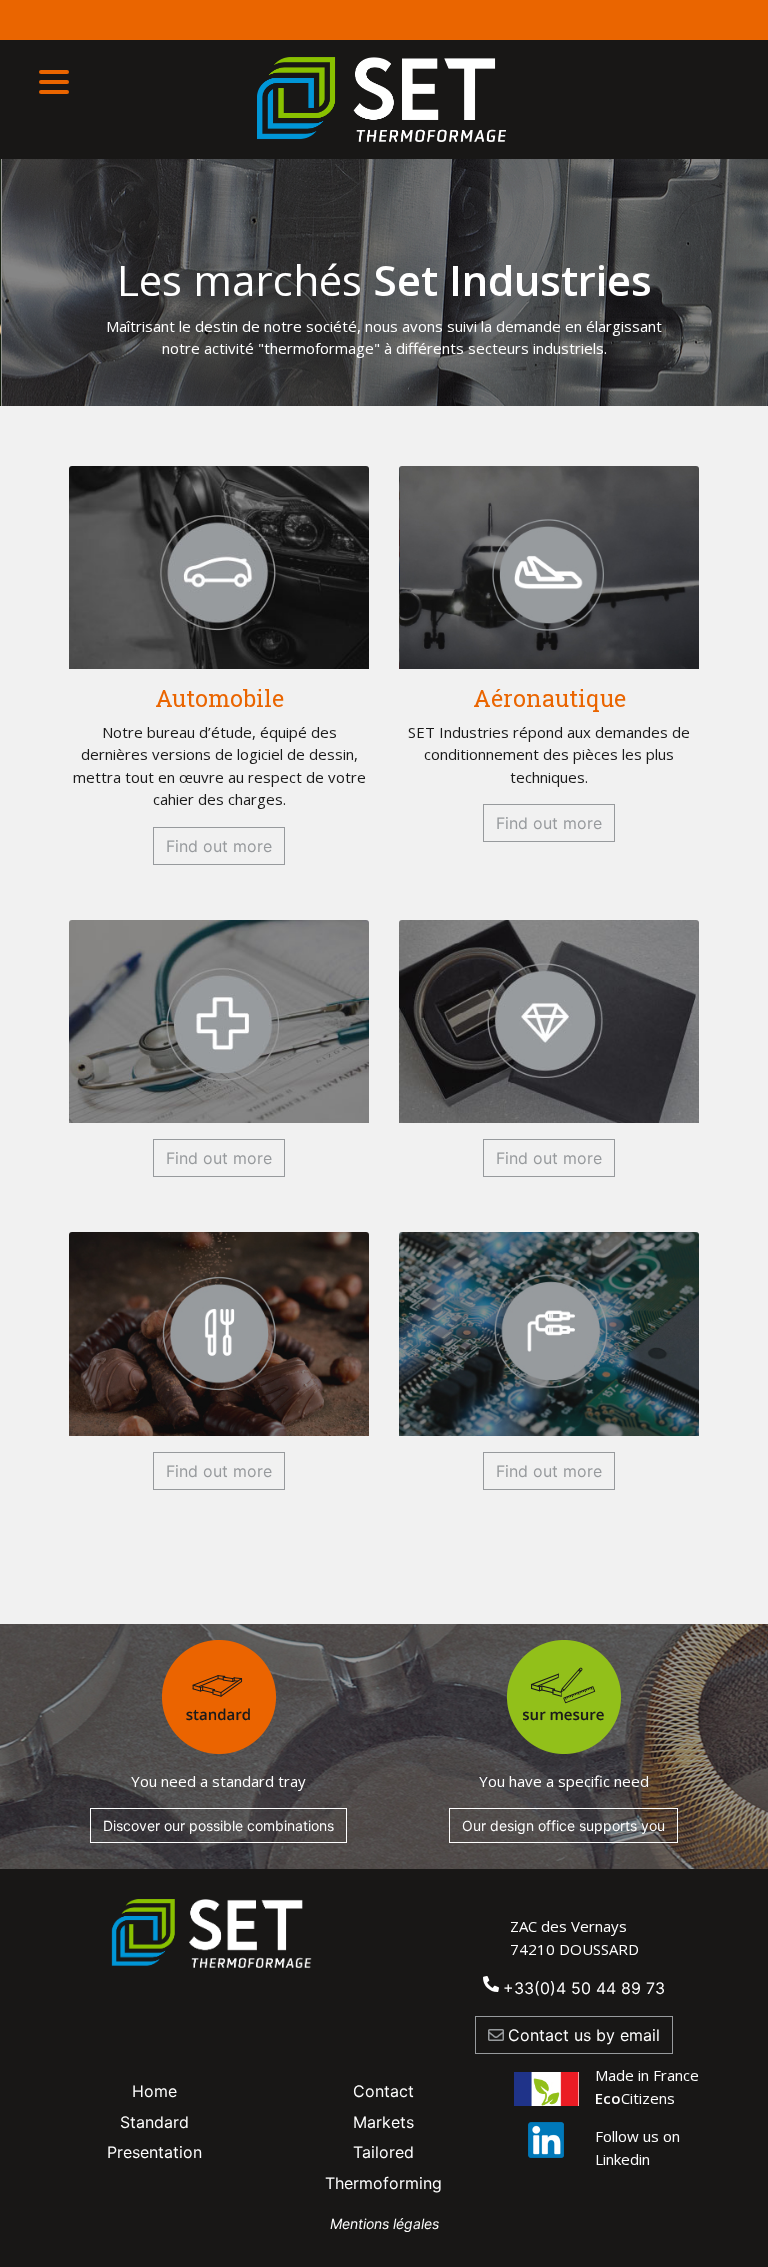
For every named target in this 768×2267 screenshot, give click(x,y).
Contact (383, 2091)
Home (154, 2091)
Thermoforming (383, 2183)
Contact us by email (584, 2035)
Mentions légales (384, 2223)
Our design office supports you (563, 1825)
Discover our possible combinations (218, 1825)
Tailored (383, 2152)
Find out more (219, 846)
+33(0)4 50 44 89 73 (584, 1988)
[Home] (384, 99)
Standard (154, 2122)
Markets (383, 2122)
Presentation (154, 2152)
